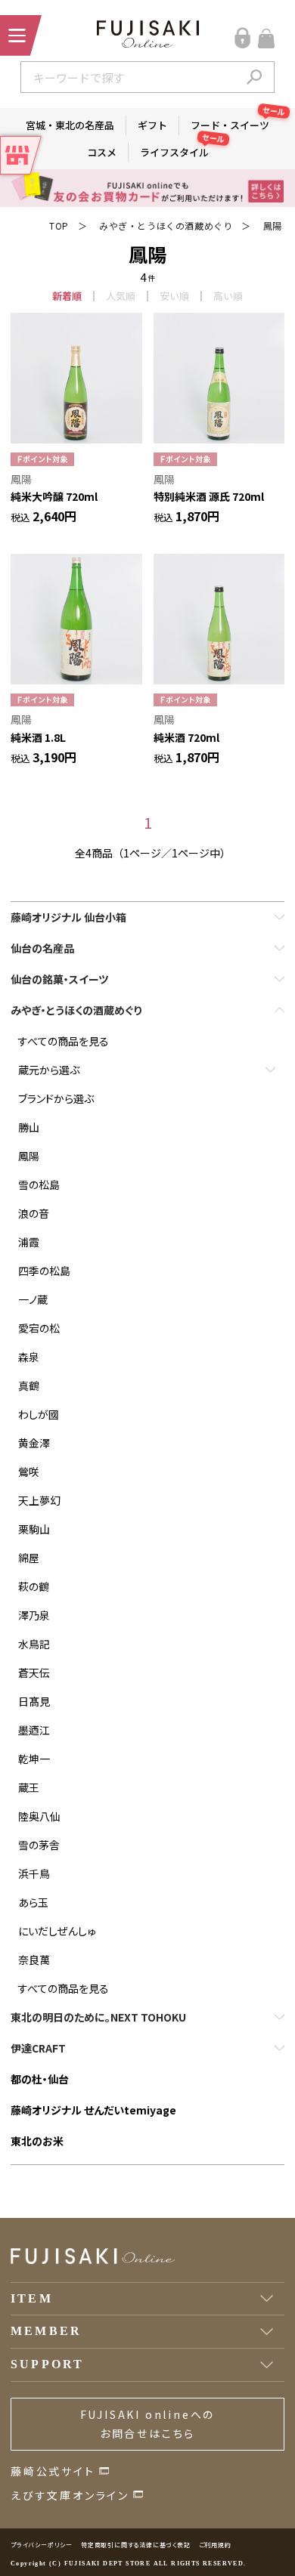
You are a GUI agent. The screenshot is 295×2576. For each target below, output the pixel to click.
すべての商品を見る (64, 1041)
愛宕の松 (39, 1328)
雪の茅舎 (39, 1845)
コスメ (102, 152)
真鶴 (29, 1385)
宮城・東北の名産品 (70, 125)
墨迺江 (34, 1730)
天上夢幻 (39, 1500)
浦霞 (29, 1242)
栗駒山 (34, 1529)
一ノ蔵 (33, 1299)
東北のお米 (37, 2141)
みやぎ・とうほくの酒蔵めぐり (166, 225)
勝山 (29, 1127)
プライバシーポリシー (42, 2545)
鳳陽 (273, 225)
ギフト (152, 125)
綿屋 (29, 1558)
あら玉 (33, 1902)
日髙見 (34, 1701)
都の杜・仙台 (40, 2079)
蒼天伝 (34, 1673)
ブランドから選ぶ (56, 1098)
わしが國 (39, 1414)
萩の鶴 (34, 1586)
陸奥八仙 (39, 1816)
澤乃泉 (34, 1615)
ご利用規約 (215, 2545)
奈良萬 (34, 1960)
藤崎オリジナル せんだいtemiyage (93, 2110)
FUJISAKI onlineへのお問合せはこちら (148, 2424)
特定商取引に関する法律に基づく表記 (136, 2545)
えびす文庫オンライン (70, 2495)
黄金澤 (34, 1443)
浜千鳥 (34, 1873)
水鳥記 (34, 1644)
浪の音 (34, 1213)
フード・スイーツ (236, 124)
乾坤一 (34, 1759)
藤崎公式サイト (53, 2471)
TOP (59, 225)
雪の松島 (39, 1185)
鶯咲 (29, 1472)
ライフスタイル (180, 151)
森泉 (29, 1357)
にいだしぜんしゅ (57, 1931)
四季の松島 (44, 1271)
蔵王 (29, 1787)
